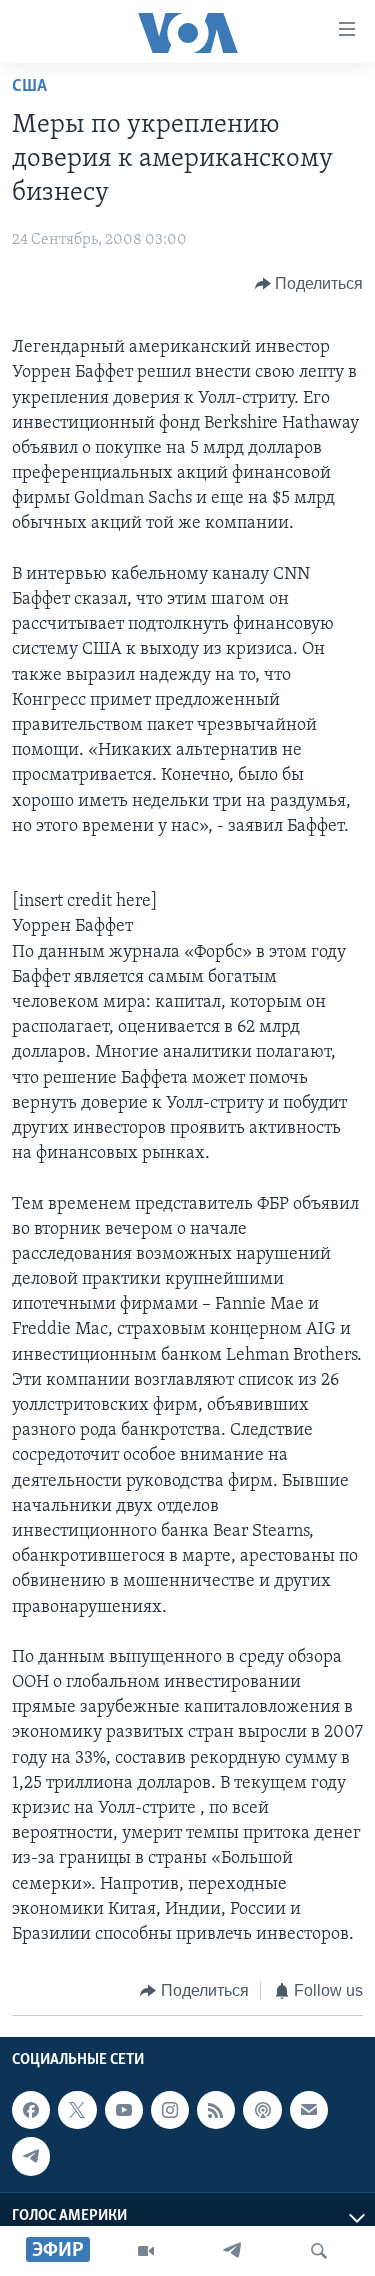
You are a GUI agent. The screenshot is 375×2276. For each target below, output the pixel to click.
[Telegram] (232, 2251)
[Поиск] (319, 2251)
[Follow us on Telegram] (31, 2156)
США (29, 87)
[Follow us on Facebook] (31, 2110)
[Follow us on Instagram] (170, 2110)
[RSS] (216, 2110)
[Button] (309, 284)
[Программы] (146, 2251)
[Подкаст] (262, 2110)
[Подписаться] (309, 2110)
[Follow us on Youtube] (124, 2110)
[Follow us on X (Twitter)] (77, 2110)
